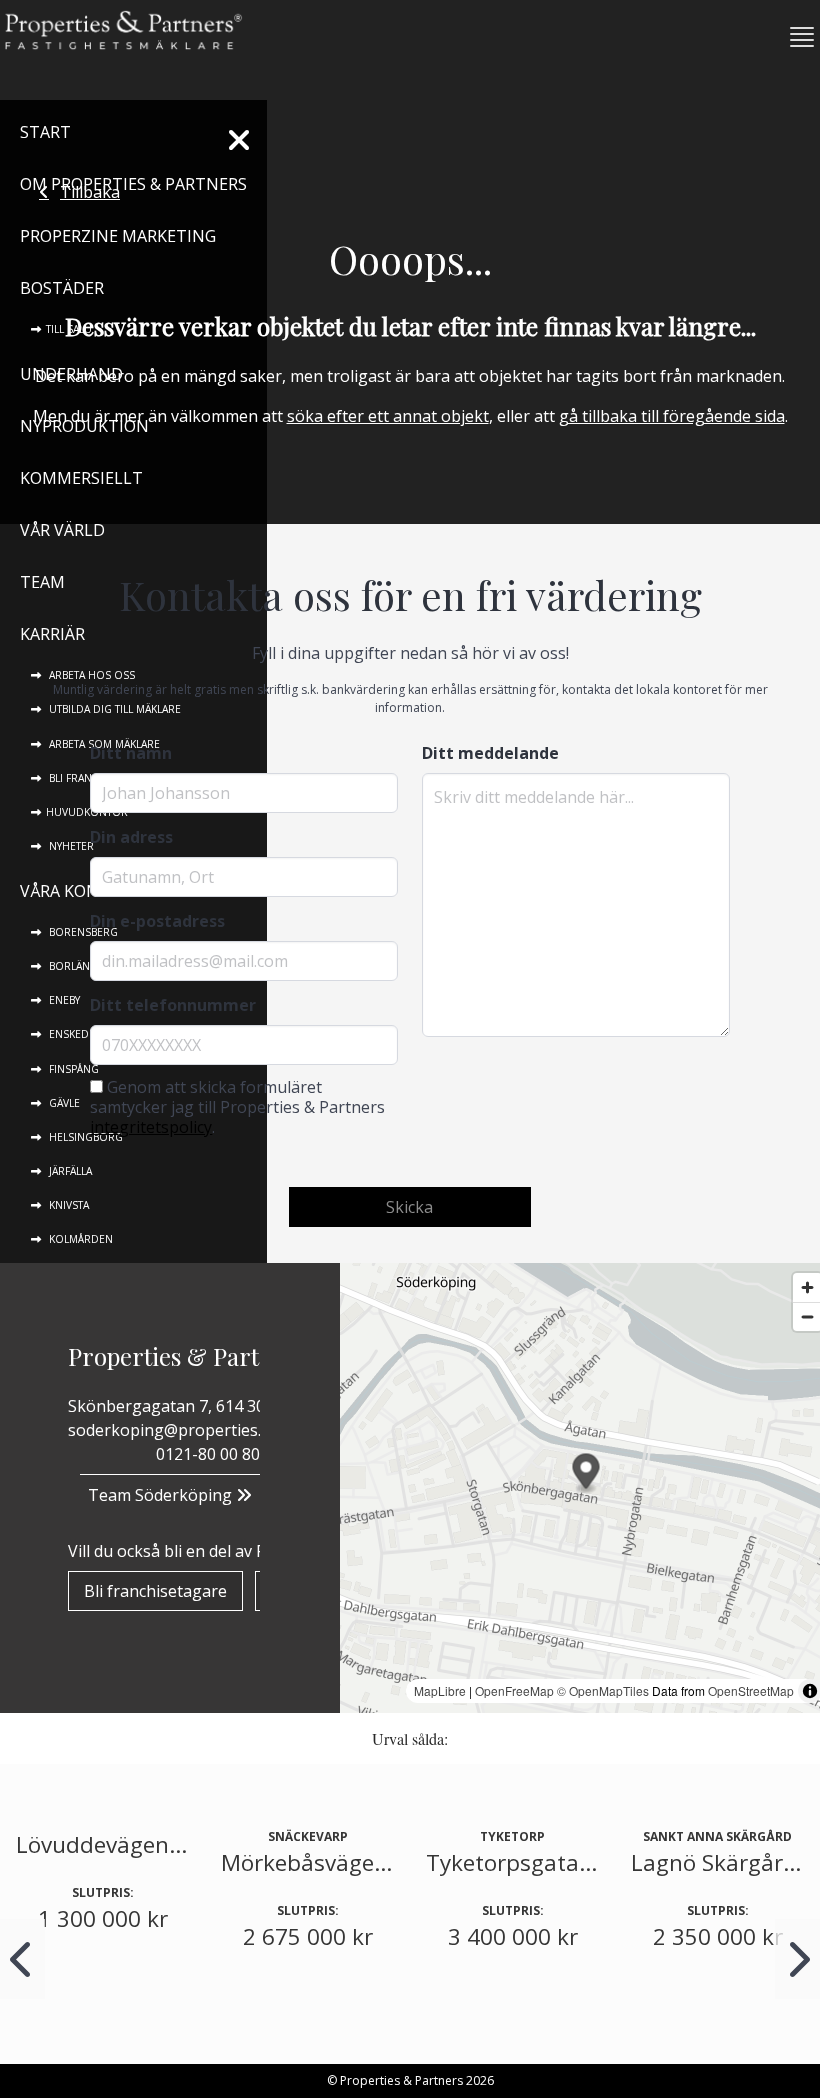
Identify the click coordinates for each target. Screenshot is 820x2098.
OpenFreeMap (514, 1690)
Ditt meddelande (490, 753)
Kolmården (79, 1239)
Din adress (131, 837)
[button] (794, 37)
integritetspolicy (151, 1127)
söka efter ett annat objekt (388, 416)
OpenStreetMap (751, 1690)
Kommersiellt (81, 478)
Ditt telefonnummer (173, 1005)
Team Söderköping (162, 1495)
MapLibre (440, 1690)
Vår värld (62, 530)
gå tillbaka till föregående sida (672, 416)
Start (45, 132)
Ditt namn (131, 753)
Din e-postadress (157, 921)
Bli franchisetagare (155, 1591)
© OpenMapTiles (603, 1690)
